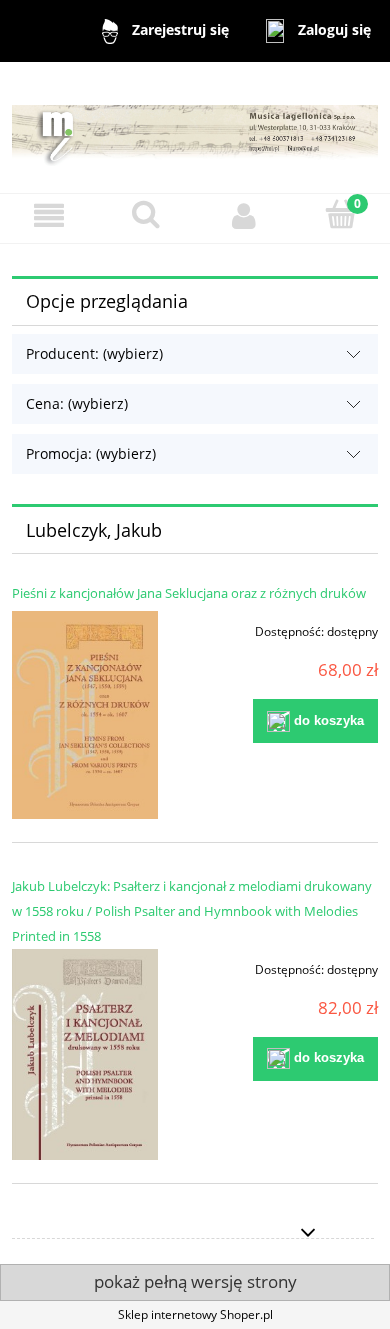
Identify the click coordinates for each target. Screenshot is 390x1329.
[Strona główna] (195, 126)
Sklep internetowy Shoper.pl (195, 1314)
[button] (49, 215)
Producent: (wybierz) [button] (94, 353)
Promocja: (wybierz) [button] (91, 453)
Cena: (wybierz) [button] (77, 403)
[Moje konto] (244, 215)
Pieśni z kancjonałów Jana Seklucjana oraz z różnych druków (189, 593)
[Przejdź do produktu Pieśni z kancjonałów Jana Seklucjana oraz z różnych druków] (85, 714)
